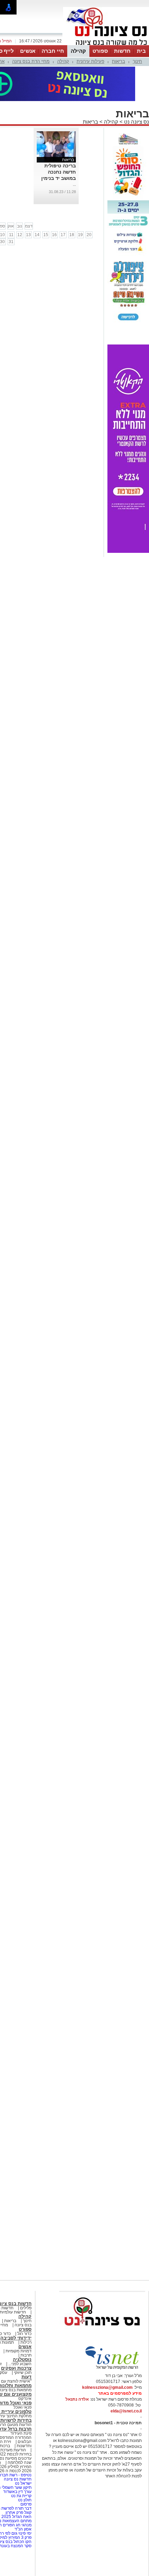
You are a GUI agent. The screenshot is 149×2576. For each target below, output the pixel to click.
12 (20, 235)
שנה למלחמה (19, 2462)
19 (80, 235)
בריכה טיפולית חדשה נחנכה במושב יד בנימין (59, 172)
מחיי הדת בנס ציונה (31, 61)
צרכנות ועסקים (16, 2368)
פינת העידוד (21, 2433)
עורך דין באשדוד (17, 2492)
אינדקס (25, 2399)
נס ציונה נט (136, 122)
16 (54, 235)
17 (63, 235)
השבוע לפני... (20, 2364)
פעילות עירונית (90, 61)
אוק (11, 226)
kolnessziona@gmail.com (107, 2387)
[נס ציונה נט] (102, 2332)
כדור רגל (24, 2334)
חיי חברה (53, 51)
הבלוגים (25, 2442)
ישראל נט (23, 2483)
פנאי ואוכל (23, 2407)
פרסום (25, 2504)
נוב (20, 226)
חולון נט (24, 2500)
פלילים (26, 2308)
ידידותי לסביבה (16, 2338)
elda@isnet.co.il (126, 2411)
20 (89, 235)
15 (46, 235)
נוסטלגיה (22, 2359)
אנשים (28, 51)
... (74, 184)
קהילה (78, 51)
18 (72, 235)
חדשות (122, 51)
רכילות (26, 2342)
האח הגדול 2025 (16, 2517)
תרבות (26, 2355)
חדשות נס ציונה (17, 2479)
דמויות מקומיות (18, 2351)
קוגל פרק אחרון (19, 2512)
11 (11, 235)
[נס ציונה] (106, 44)
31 (11, 242)
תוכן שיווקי (23, 2373)
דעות (27, 2377)
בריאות (119, 61)
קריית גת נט (21, 2496)
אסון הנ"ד (23, 2529)
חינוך (137, 61)
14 (37, 235)
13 (28, 235)
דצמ (29, 226)
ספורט (100, 51)
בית (141, 51)
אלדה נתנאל (77, 2399)
